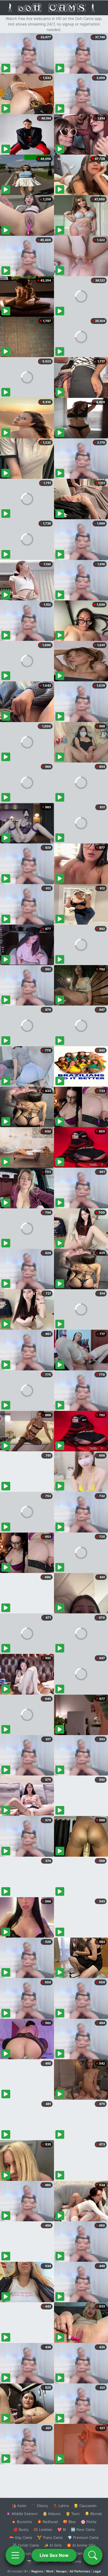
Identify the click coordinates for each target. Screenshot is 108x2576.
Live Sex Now (54, 2555)
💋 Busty (21, 2529)
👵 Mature (52, 2514)
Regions (37, 2571)
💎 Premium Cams (83, 2537)
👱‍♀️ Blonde (93, 2514)
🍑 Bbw (69, 2522)
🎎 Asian (19, 2506)
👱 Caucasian (85, 2506)
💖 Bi (62, 2529)
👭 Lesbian (43, 2529)
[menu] (15, 2555)
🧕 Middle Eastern (22, 2514)
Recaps (61, 2571)
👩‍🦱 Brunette (22, 2522)
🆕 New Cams (83, 2529)
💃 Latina (61, 2506)
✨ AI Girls (53, 2545)
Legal (97, 2571)
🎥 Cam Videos (83, 2553)
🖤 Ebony (40, 2506)
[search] (93, 2555)
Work (50, 2571)
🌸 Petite (89, 2522)
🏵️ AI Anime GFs (81, 2545)
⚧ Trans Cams (50, 2537)
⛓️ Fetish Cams (26, 2545)
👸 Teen (73, 2514)
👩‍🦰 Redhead (47, 2522)
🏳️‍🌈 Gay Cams (21, 2537)
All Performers (80, 2571)
